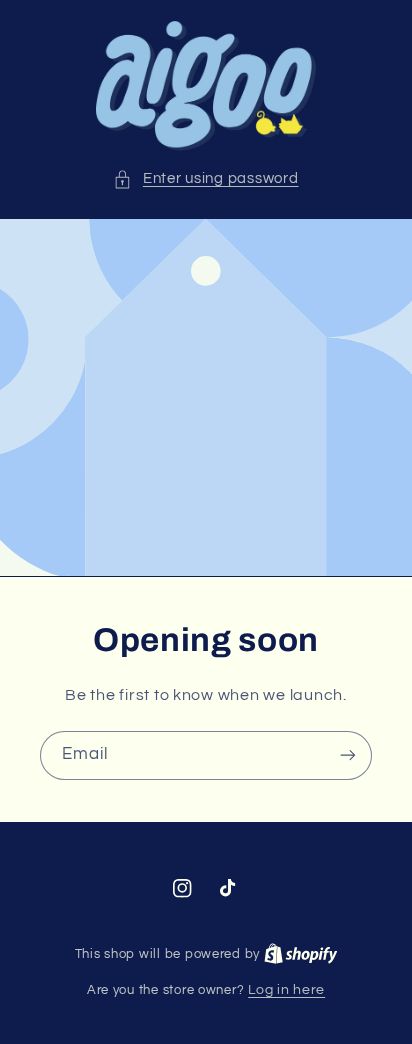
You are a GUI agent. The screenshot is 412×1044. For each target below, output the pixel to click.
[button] (205, 179)
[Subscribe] (348, 755)
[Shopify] (301, 954)
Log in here (286, 990)
